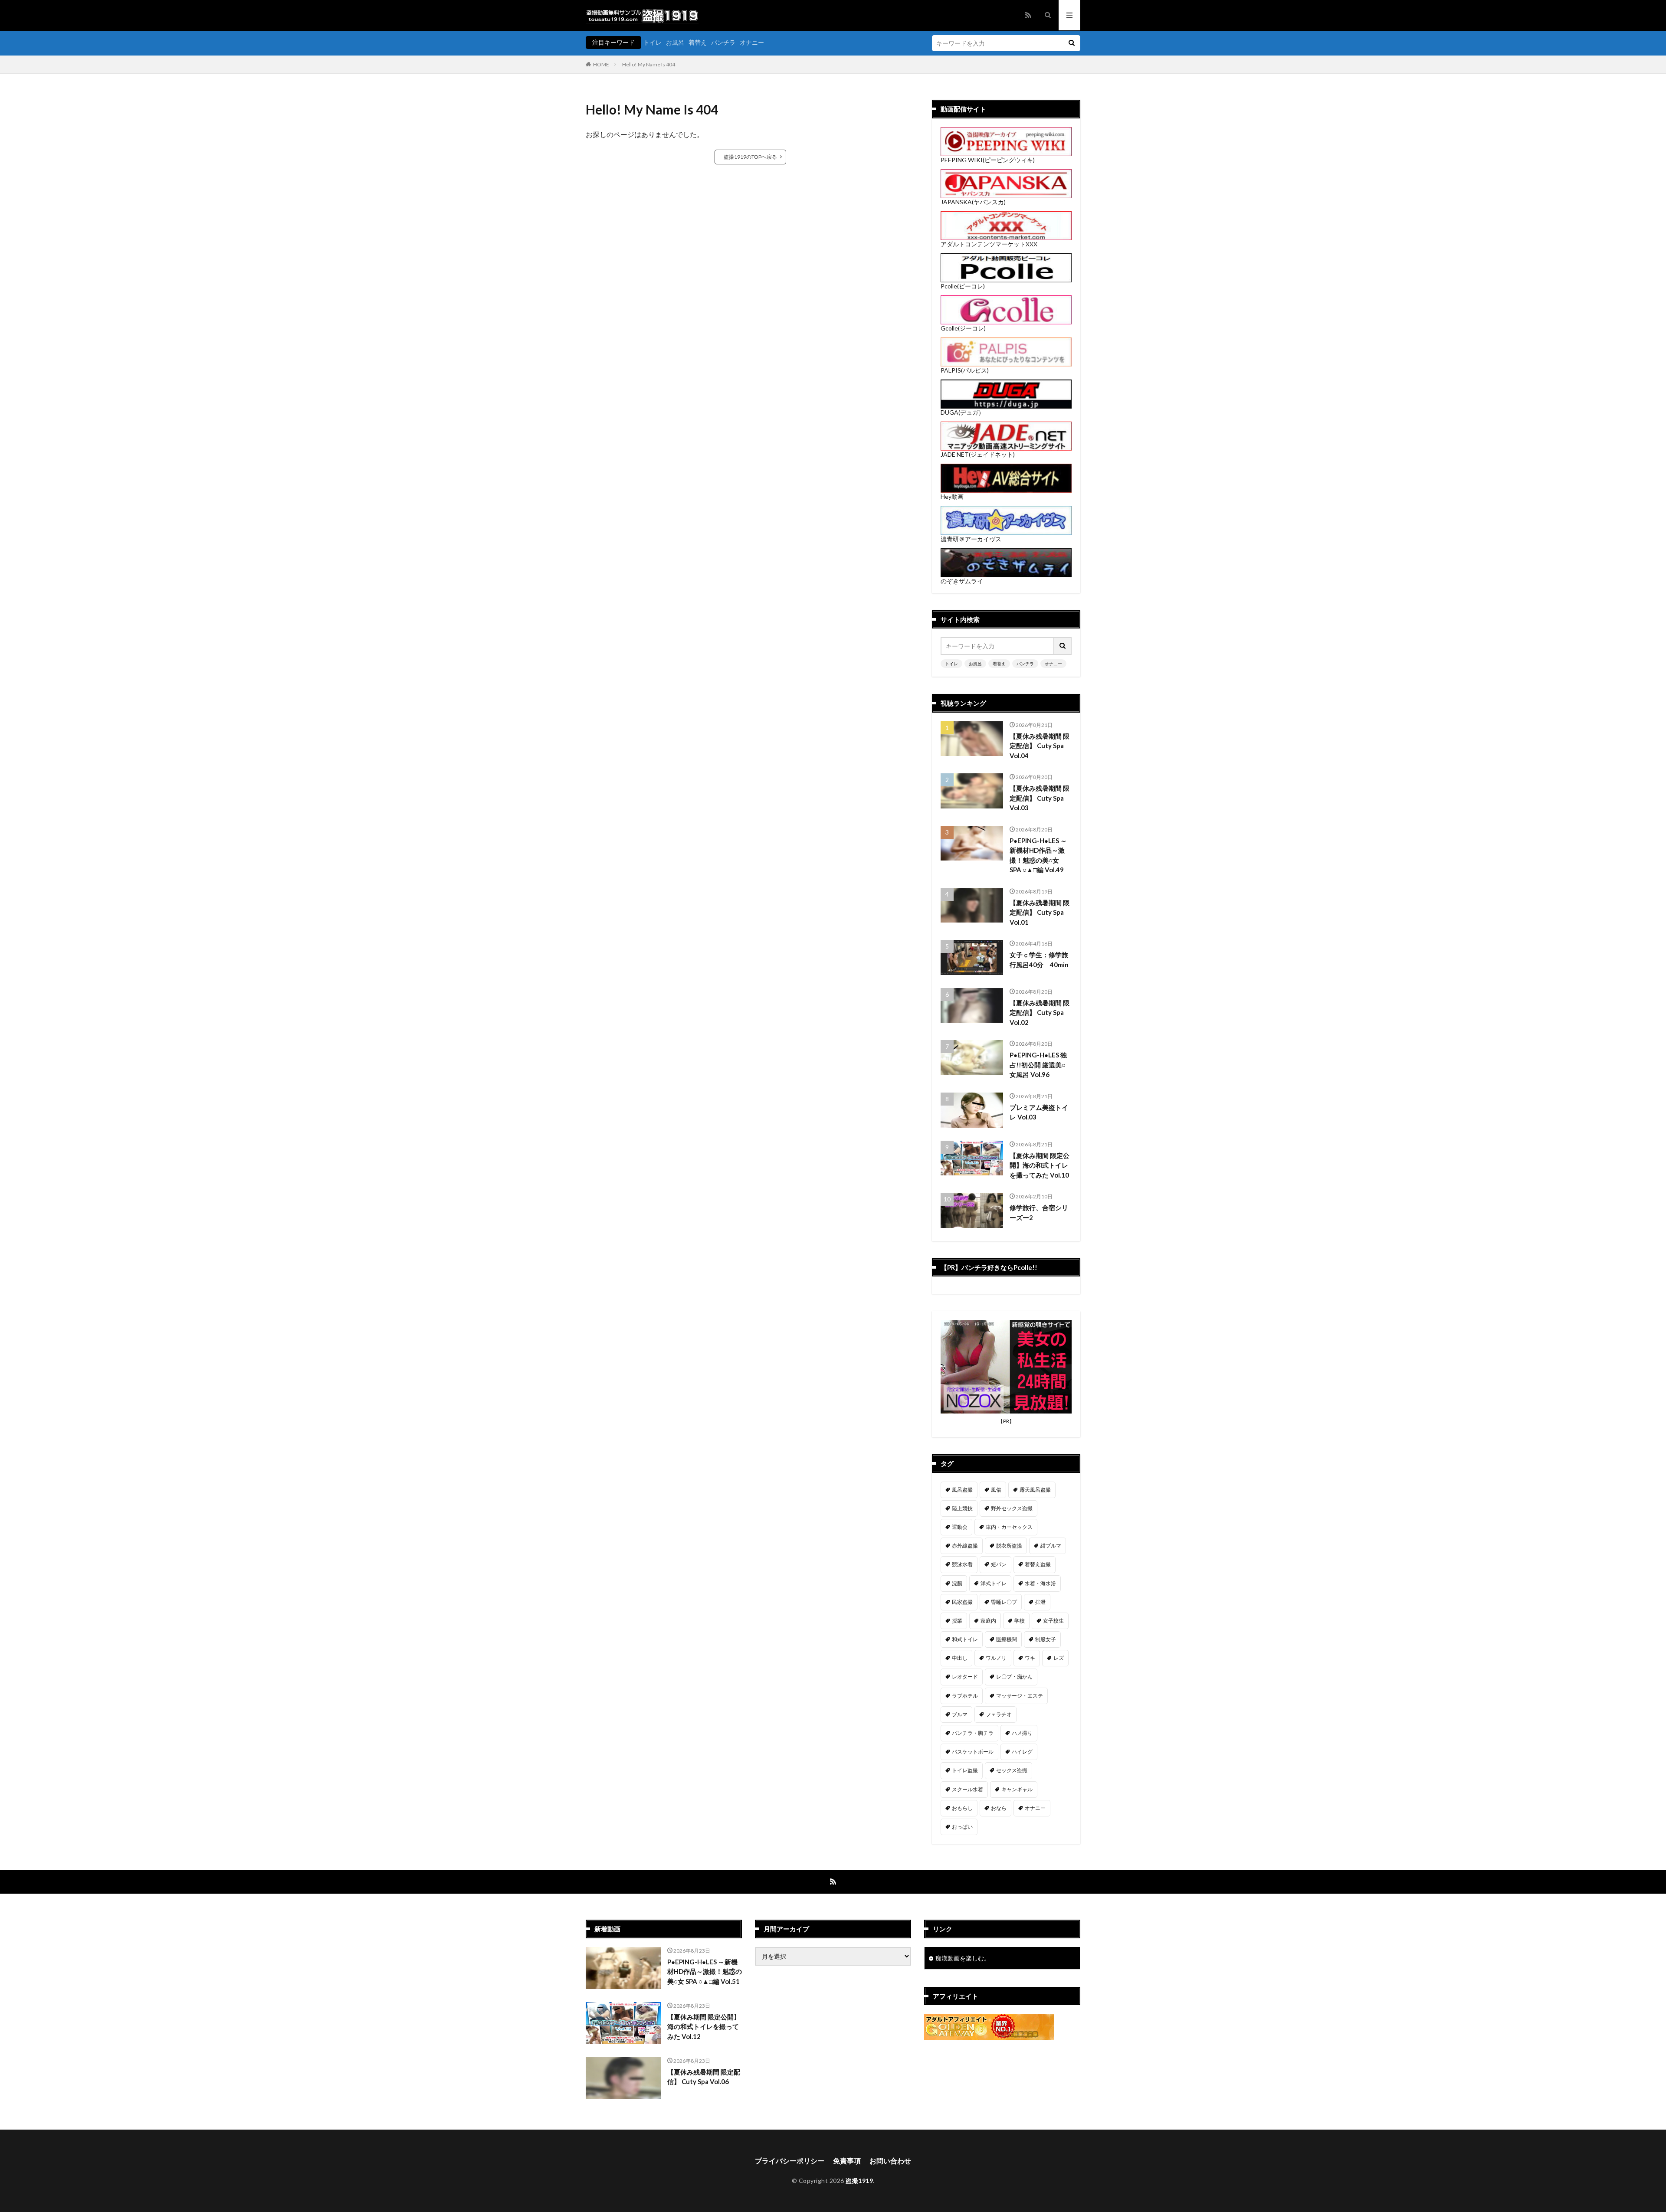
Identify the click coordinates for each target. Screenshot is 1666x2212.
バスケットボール (973, 1752)
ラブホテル (965, 1696)
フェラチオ (999, 1714)
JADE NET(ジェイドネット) (978, 454)
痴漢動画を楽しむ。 (963, 1958)
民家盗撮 (962, 1602)
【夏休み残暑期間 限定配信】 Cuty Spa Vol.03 (1040, 798)
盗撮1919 (859, 2181)
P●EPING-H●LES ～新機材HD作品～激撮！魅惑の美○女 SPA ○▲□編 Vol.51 (705, 1971)
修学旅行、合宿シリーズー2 (1039, 1212)
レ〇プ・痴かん (1014, 1677)
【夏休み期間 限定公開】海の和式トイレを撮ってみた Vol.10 (1040, 1165)
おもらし (962, 1808)
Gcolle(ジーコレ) (963, 328)
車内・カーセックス (1009, 1527)
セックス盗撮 (1012, 1770)
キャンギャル (1017, 1789)
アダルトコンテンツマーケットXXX (989, 244)
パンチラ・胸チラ (973, 1733)
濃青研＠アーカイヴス (971, 539)
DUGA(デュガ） (963, 412)
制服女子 (1046, 1639)
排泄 (1040, 1602)
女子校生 (1053, 1621)
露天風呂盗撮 (1035, 1490)
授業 (957, 1621)
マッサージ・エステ (1020, 1696)
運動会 (960, 1527)
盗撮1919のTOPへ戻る (750, 157)
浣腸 (957, 1583)
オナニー (752, 42)
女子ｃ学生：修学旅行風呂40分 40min (1039, 960)
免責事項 (847, 2161)
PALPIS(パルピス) (965, 370)
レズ (1059, 1658)
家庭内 (988, 1621)
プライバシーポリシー (790, 2161)
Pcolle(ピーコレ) (963, 286)
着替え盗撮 (1038, 1564)
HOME (601, 64)
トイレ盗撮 (965, 1770)
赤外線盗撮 (965, 1546)
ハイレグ (1022, 1752)
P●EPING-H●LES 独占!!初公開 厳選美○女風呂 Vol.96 (1038, 1065)
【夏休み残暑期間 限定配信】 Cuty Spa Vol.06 (704, 2077)
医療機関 (1007, 1639)
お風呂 (675, 42)
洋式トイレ (994, 1583)
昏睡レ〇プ (1004, 1602)
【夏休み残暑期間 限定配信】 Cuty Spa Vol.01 (1040, 912)
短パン (999, 1564)
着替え (698, 42)
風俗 (996, 1490)
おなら (999, 1808)
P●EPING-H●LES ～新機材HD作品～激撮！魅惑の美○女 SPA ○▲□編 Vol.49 (1038, 855)
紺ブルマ (1051, 1546)
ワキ (1030, 1658)
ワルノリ (996, 1658)
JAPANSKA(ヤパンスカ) (973, 202)
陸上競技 (962, 1508)
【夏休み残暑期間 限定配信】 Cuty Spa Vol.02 (1040, 1013)
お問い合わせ (890, 2161)
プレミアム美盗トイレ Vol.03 (1039, 1112)
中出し (960, 1658)
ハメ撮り (1022, 1733)
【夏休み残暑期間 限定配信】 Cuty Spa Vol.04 (1040, 746)
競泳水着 (962, 1564)
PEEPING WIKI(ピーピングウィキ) (988, 160)
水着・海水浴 (1040, 1583)
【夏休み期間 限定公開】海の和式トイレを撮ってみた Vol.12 (704, 2027)
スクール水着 (967, 1789)
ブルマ (960, 1714)
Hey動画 (952, 496)
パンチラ (723, 42)
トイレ (653, 42)
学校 (1020, 1621)
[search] (1072, 43)
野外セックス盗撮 (1012, 1508)
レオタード (965, 1677)
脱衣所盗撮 (1009, 1546)
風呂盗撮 (962, 1490)
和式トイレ (965, 1639)
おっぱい (962, 1827)
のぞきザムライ (962, 581)
